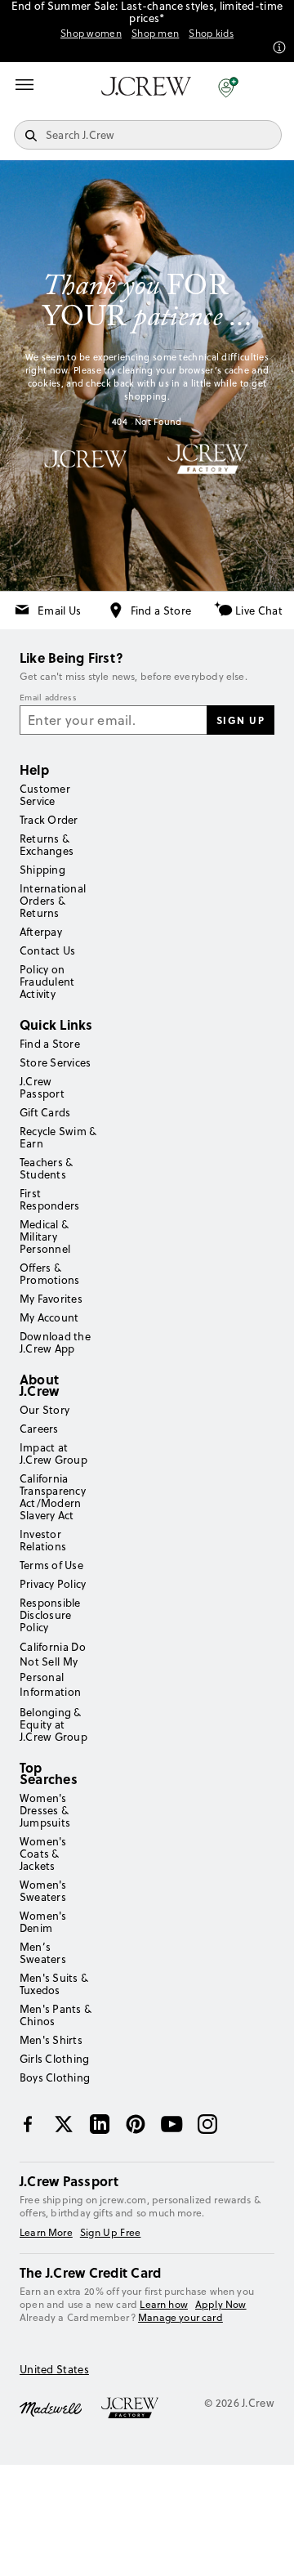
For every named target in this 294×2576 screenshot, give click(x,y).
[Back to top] (265, 2547)
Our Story (45, 1410)
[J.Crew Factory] (138, 2408)
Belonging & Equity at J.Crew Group (53, 1724)
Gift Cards (45, 1112)
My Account (49, 1317)
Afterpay (41, 932)
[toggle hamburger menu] (24, 85)
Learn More (46, 2233)
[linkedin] (100, 2124)
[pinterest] (136, 2124)
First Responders (49, 1199)
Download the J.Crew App (55, 1342)
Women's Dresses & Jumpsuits (45, 1810)
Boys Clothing (55, 2077)
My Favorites (51, 1299)
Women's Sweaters (43, 1891)
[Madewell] (51, 2408)
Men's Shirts (51, 2040)
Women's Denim (43, 1922)
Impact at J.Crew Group (53, 1453)
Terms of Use (51, 1565)
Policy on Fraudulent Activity (47, 982)
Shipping (42, 870)
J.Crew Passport (42, 1087)
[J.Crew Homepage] (146, 86)
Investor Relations (43, 1540)
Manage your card (180, 2317)
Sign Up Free (111, 2233)
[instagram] (207, 2124)
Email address (48, 698)
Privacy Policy (53, 1584)
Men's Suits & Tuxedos (54, 1984)
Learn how (164, 2304)
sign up (241, 720)
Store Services (55, 1062)
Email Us (59, 610)
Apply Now (221, 2305)
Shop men (155, 34)
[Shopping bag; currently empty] (273, 87)
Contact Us (47, 950)
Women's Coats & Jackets (43, 1854)
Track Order (49, 820)
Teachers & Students (46, 1168)
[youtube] (171, 2124)
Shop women (91, 34)
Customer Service (45, 795)
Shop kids (211, 34)
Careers (39, 1429)
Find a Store (161, 610)
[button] (228, 87)
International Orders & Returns (53, 901)
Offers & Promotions (49, 1274)
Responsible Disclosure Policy (50, 1615)
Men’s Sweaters (43, 1953)
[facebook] (28, 2124)
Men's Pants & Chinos (56, 2015)
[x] (64, 2124)
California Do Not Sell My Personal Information (53, 1669)
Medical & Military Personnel (45, 1237)
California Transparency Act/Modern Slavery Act (53, 1497)
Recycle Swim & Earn (58, 1137)
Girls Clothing (54, 2059)
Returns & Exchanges (47, 845)
